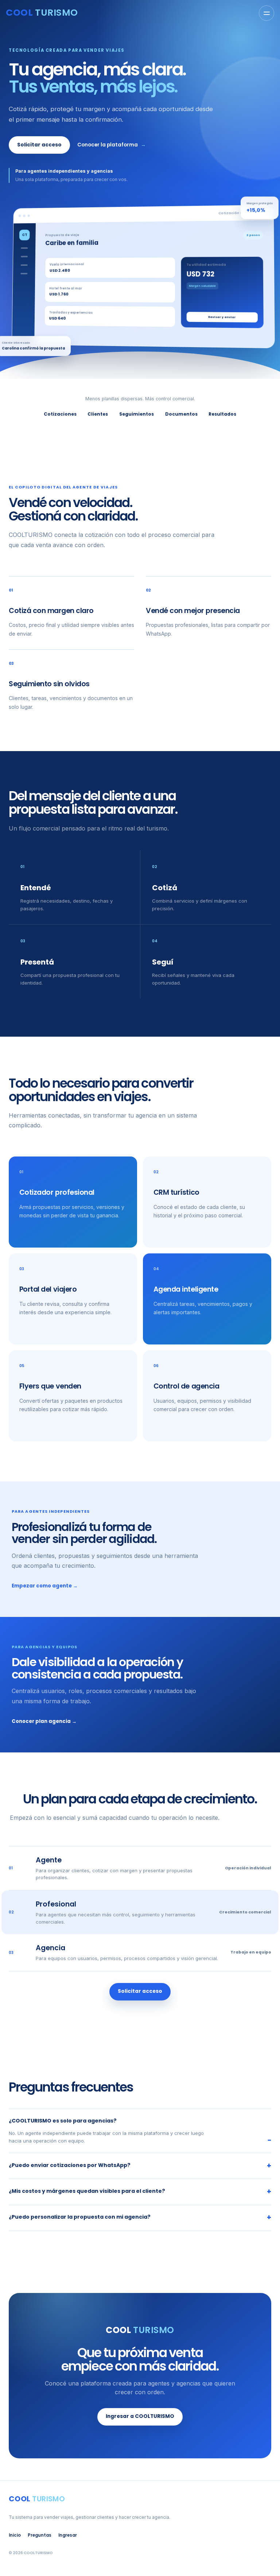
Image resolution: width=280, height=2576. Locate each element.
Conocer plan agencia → (44, 1721)
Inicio (15, 2535)
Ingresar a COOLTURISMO (140, 2416)
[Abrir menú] (267, 13)
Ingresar (68, 2535)
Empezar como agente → (45, 1586)
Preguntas (40, 2535)
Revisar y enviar (222, 317)
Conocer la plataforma (112, 145)
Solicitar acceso (39, 145)
